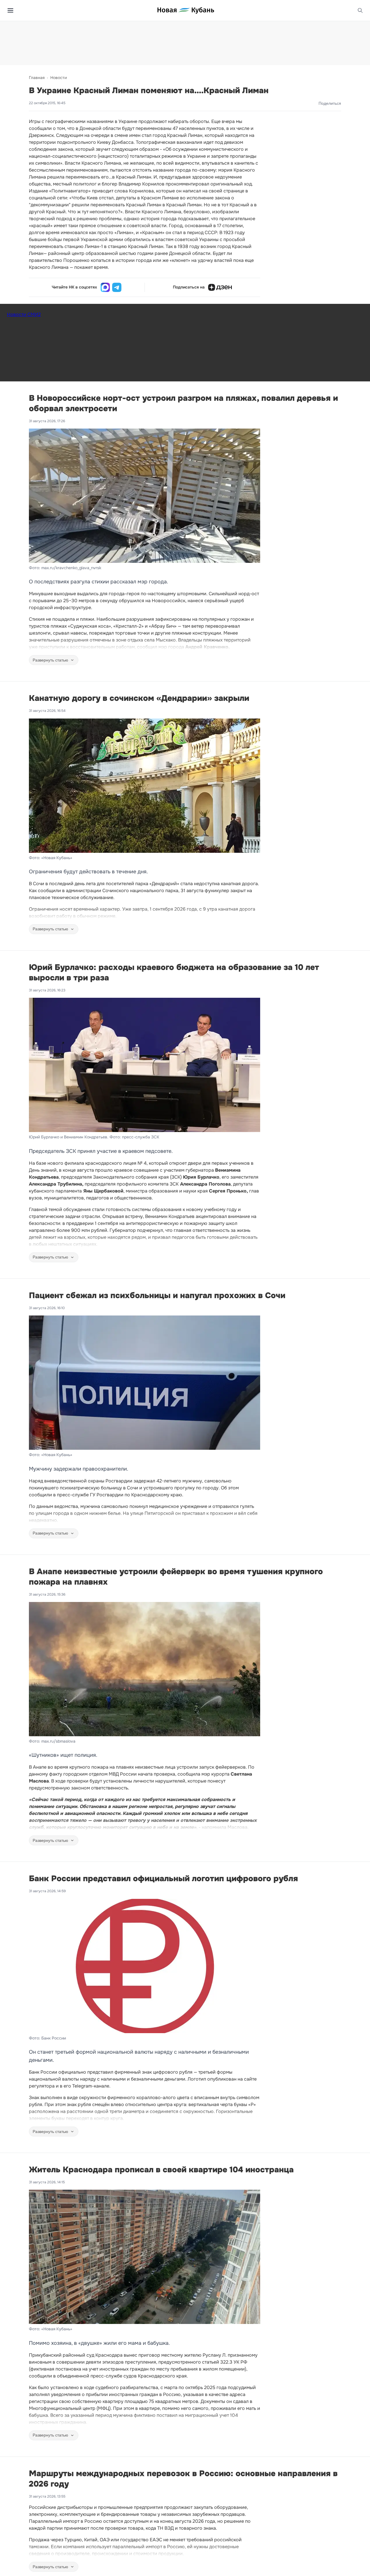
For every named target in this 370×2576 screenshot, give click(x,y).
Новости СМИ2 (24, 314)
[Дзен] (220, 287)
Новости (59, 78)
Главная (37, 78)
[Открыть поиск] (360, 10)
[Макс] (105, 287)
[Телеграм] (117, 287)
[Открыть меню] (10, 10)
